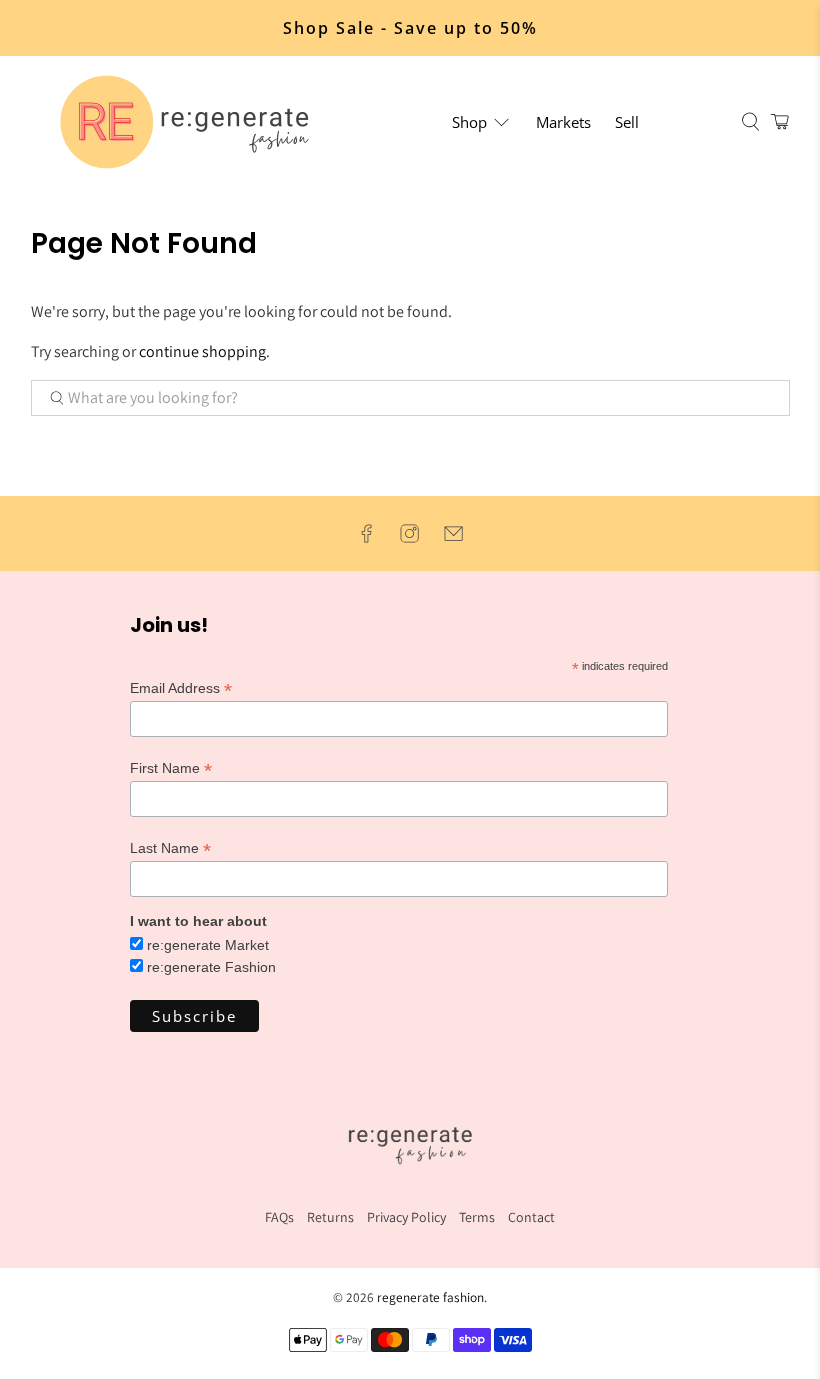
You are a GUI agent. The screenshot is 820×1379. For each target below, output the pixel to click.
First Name (171, 768)
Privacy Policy (406, 1217)
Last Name (170, 848)
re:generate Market (208, 945)
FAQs (279, 1217)
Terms (477, 1217)
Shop (469, 122)
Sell (627, 122)
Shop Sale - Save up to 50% (410, 28)
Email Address (181, 688)
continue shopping (202, 351)
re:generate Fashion (211, 967)
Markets (563, 122)
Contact (531, 1217)
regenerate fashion (430, 1297)
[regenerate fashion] (193, 122)
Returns (330, 1217)
